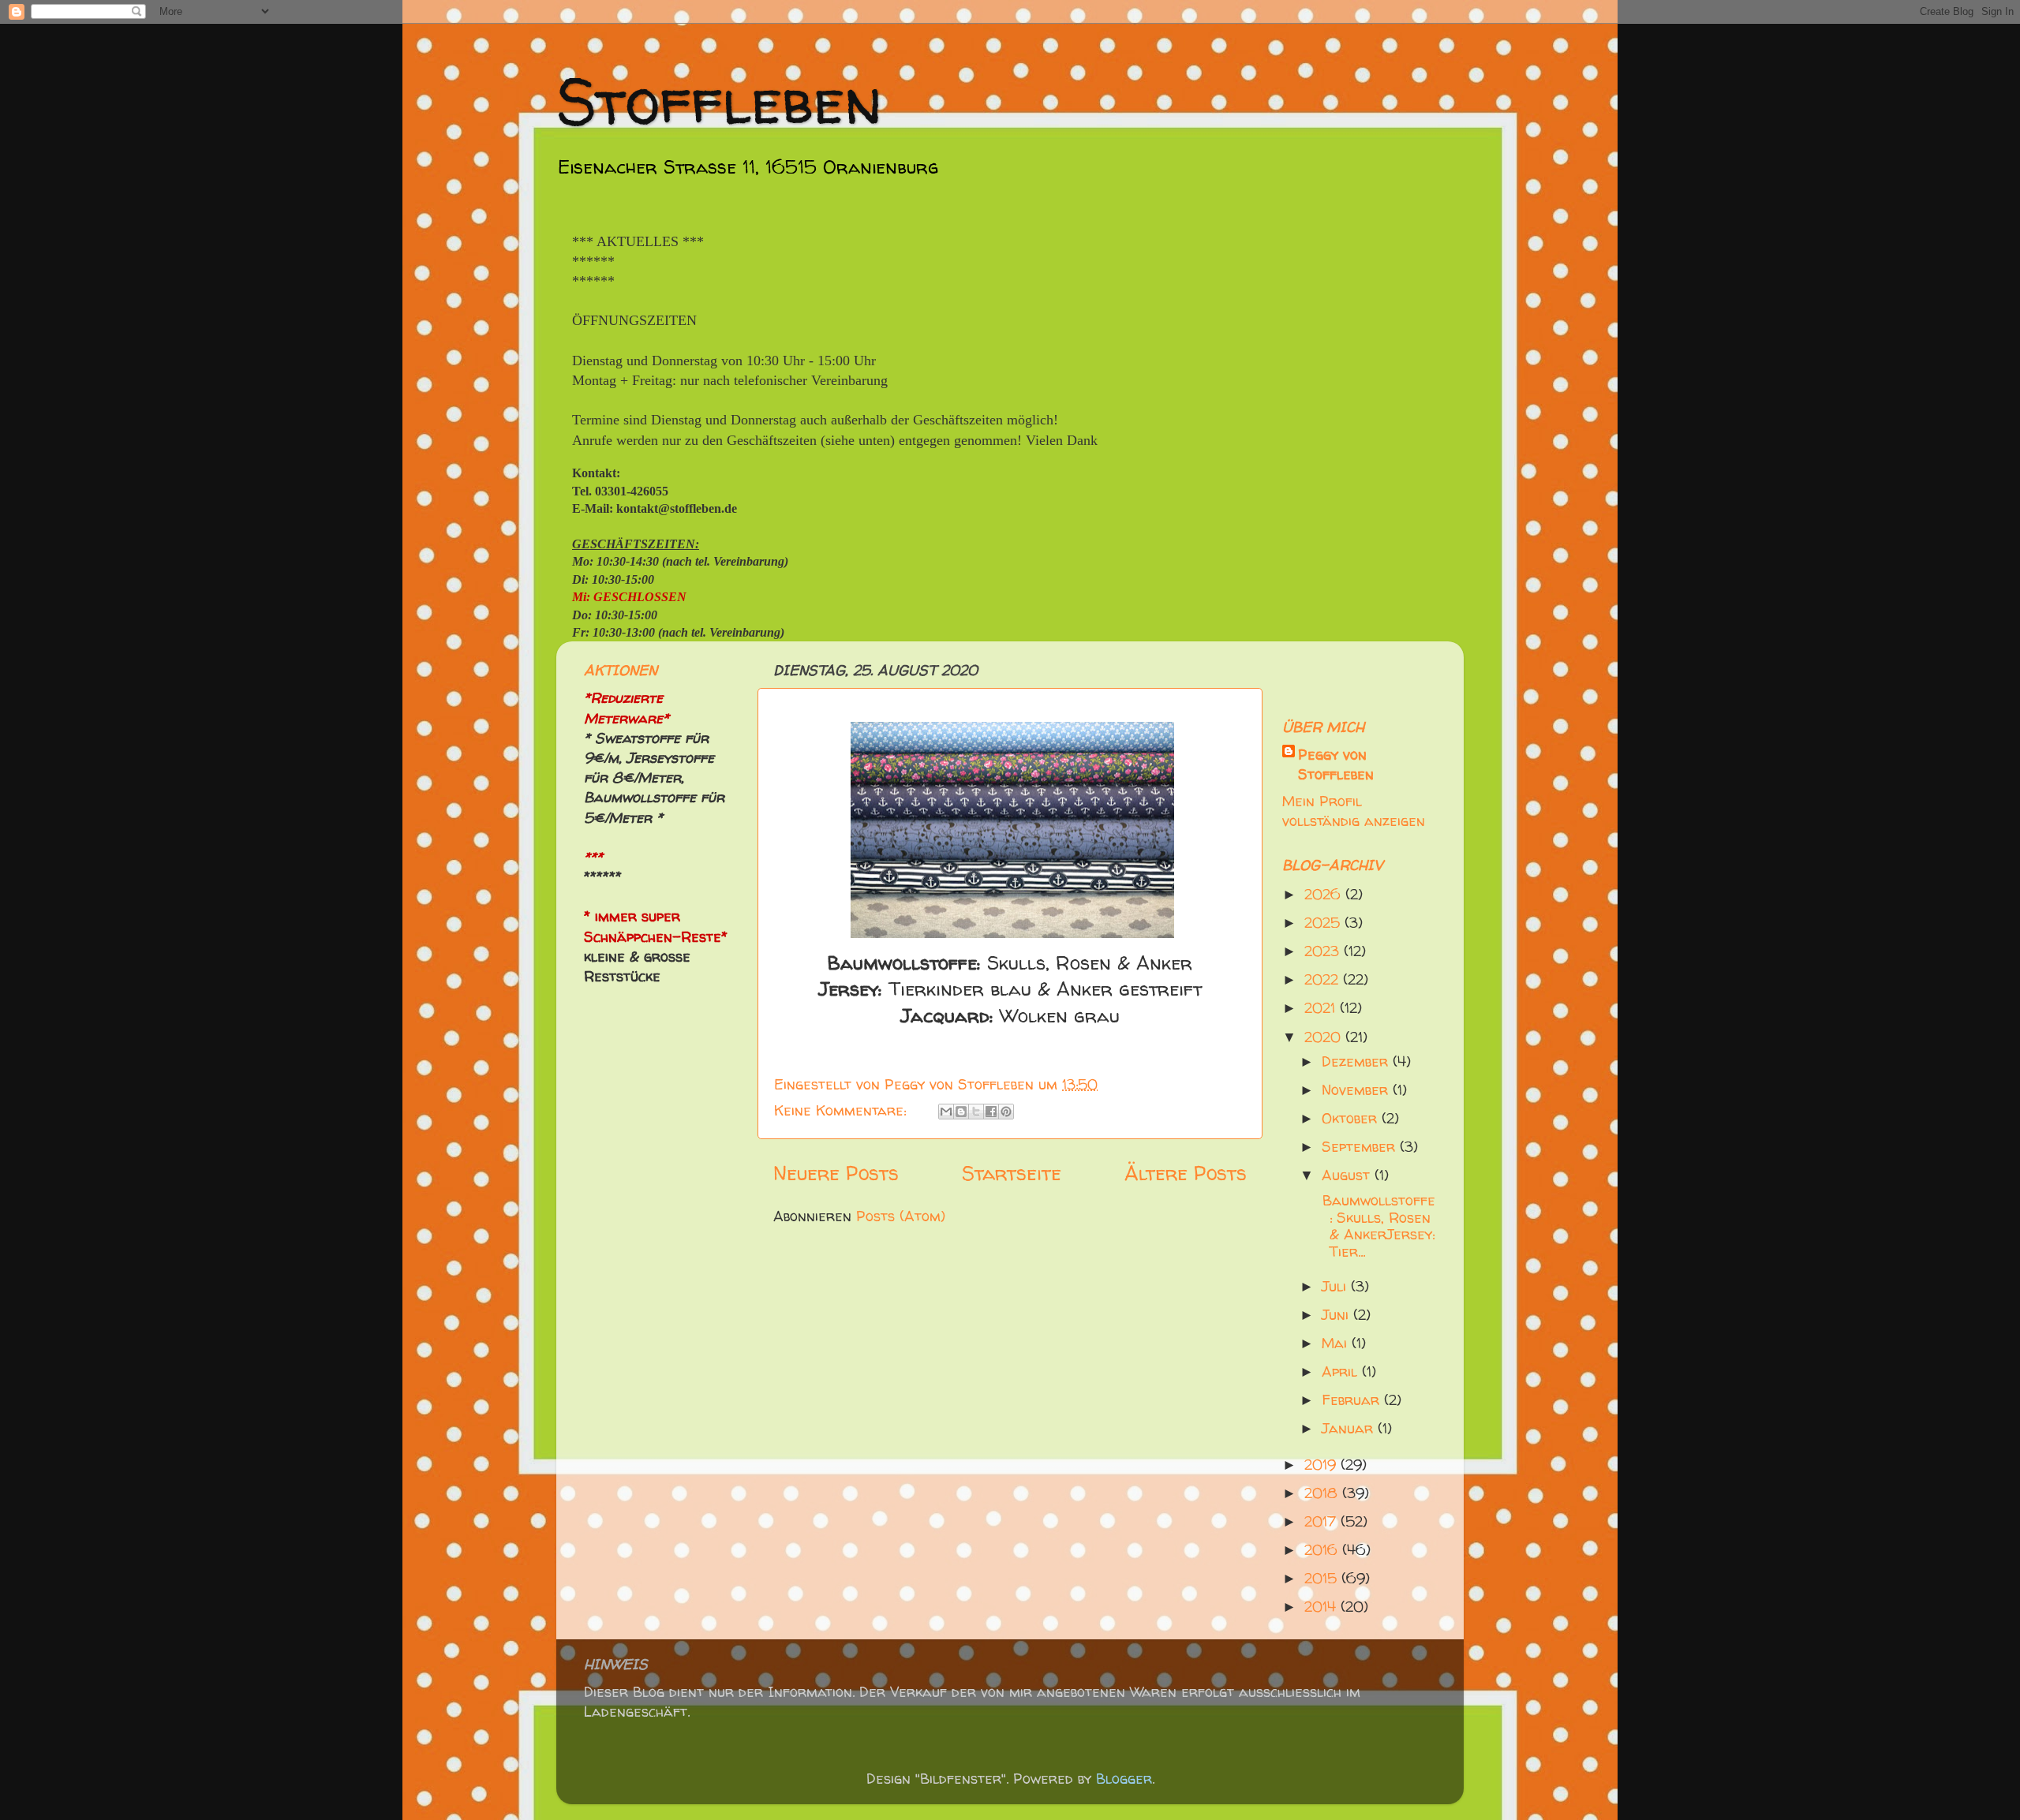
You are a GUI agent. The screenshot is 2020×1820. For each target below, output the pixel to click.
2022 (1324, 979)
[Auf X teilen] (976, 1112)
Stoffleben (719, 101)
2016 (1323, 1550)
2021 (1322, 1008)
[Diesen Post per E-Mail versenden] (946, 1112)
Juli (1336, 1286)
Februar (1353, 1400)
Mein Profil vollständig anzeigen (1354, 811)
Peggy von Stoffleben (1336, 764)
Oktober (1352, 1118)
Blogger (1124, 1779)
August (1348, 1175)
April (1342, 1372)
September (1361, 1147)
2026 (1325, 894)
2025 (1324, 923)
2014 (1322, 1607)
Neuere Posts (836, 1173)
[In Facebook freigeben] (991, 1112)
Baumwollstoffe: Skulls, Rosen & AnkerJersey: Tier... (1377, 1226)
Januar (1350, 1428)
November (1357, 1090)
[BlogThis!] (961, 1112)
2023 (1324, 951)
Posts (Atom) (901, 1216)
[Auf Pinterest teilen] (1006, 1112)
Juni (1337, 1315)
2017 (1322, 1521)
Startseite (1012, 1173)
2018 (1323, 1493)
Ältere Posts (1186, 1173)
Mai (1337, 1343)
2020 (1325, 1037)
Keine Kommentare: (842, 1110)
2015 (1323, 1578)
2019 (1322, 1465)
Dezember (1357, 1061)
